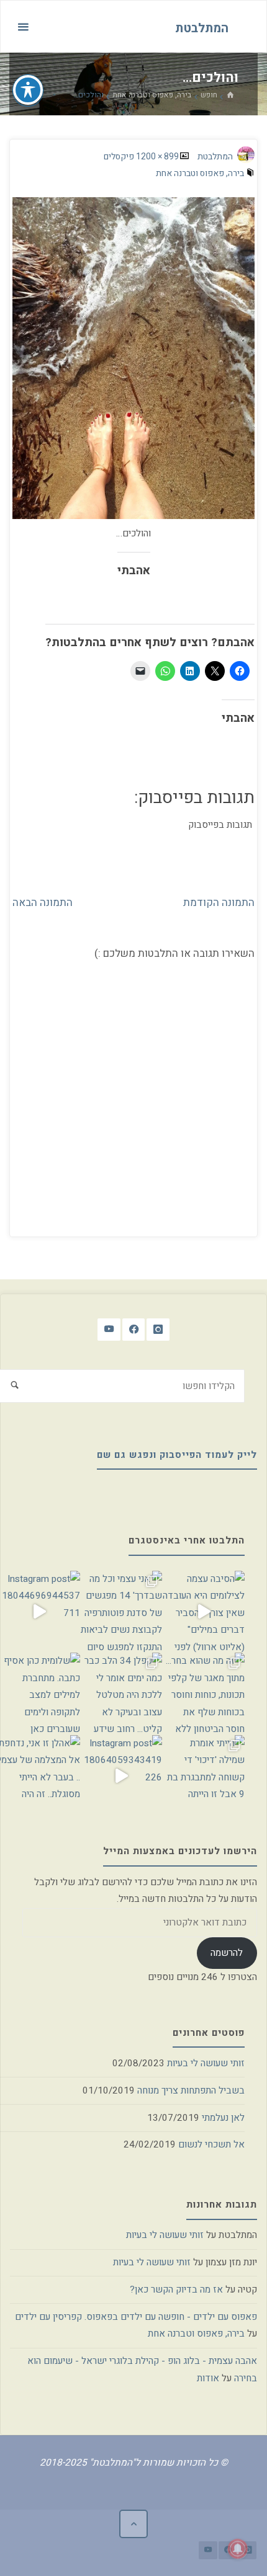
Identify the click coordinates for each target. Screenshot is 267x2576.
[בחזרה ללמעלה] (133, 2524)
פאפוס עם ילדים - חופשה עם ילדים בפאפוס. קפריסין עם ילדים (136, 2317)
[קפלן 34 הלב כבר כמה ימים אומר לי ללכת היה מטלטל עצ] (121, 1694)
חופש (209, 95)
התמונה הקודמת (219, 903)
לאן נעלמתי (223, 2118)
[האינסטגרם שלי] (158, 1330)
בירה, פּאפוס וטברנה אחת (152, 95)
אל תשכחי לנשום (211, 2144)
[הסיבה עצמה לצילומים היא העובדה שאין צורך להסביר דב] (203, 1612)
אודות (208, 2378)
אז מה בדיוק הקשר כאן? (176, 2290)
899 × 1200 (156, 157)
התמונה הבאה (43, 903)
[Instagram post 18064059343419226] (121, 1776)
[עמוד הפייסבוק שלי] (134, 1330)
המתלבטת (202, 28)
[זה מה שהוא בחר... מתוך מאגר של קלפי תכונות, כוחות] (203, 1694)
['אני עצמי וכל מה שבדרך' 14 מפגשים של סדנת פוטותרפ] (121, 1612)
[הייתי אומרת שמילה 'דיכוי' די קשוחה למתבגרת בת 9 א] (203, 1776)
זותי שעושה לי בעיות (206, 2063)
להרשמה (227, 1953)
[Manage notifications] (238, 2549)
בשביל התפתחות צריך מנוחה (191, 2090)
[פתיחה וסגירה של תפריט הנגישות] (28, 90)
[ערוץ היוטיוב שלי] (109, 1330)
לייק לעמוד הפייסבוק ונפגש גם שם (177, 1455)
